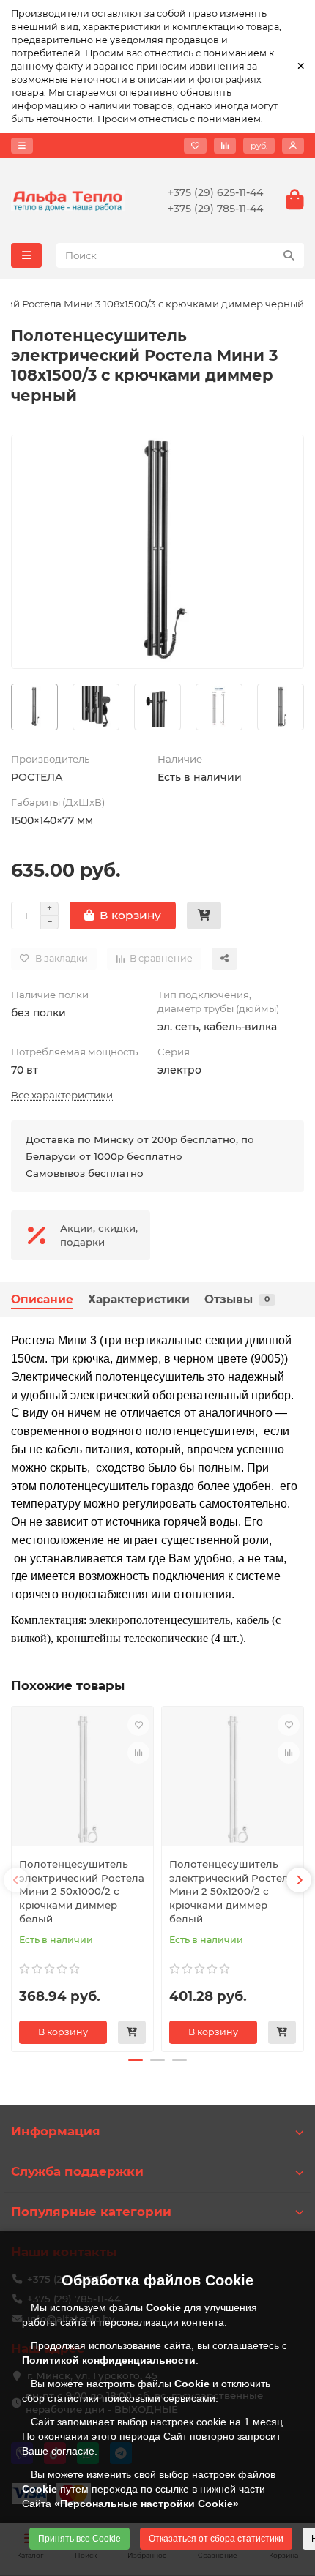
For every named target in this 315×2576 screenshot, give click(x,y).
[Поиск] (289, 255)
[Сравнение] (225, 146)
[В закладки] (138, 1725)
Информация (56, 2131)
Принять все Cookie (79, 2539)
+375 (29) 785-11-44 (215, 209)
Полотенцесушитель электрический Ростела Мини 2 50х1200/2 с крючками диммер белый (232, 1892)
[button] (16, 1880)
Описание (42, 1299)
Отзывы (237, 1299)
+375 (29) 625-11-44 (215, 192)
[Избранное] (195, 146)
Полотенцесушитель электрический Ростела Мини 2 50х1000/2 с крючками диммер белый (82, 1892)
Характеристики (139, 1299)
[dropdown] (22, 146)
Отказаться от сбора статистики (216, 2539)
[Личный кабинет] (293, 146)
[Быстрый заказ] (204, 916)
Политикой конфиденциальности (109, 2360)
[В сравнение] (138, 1753)
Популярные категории (91, 2212)
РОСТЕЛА (37, 777)
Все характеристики (62, 1095)
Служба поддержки (77, 2171)
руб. (259, 146)
